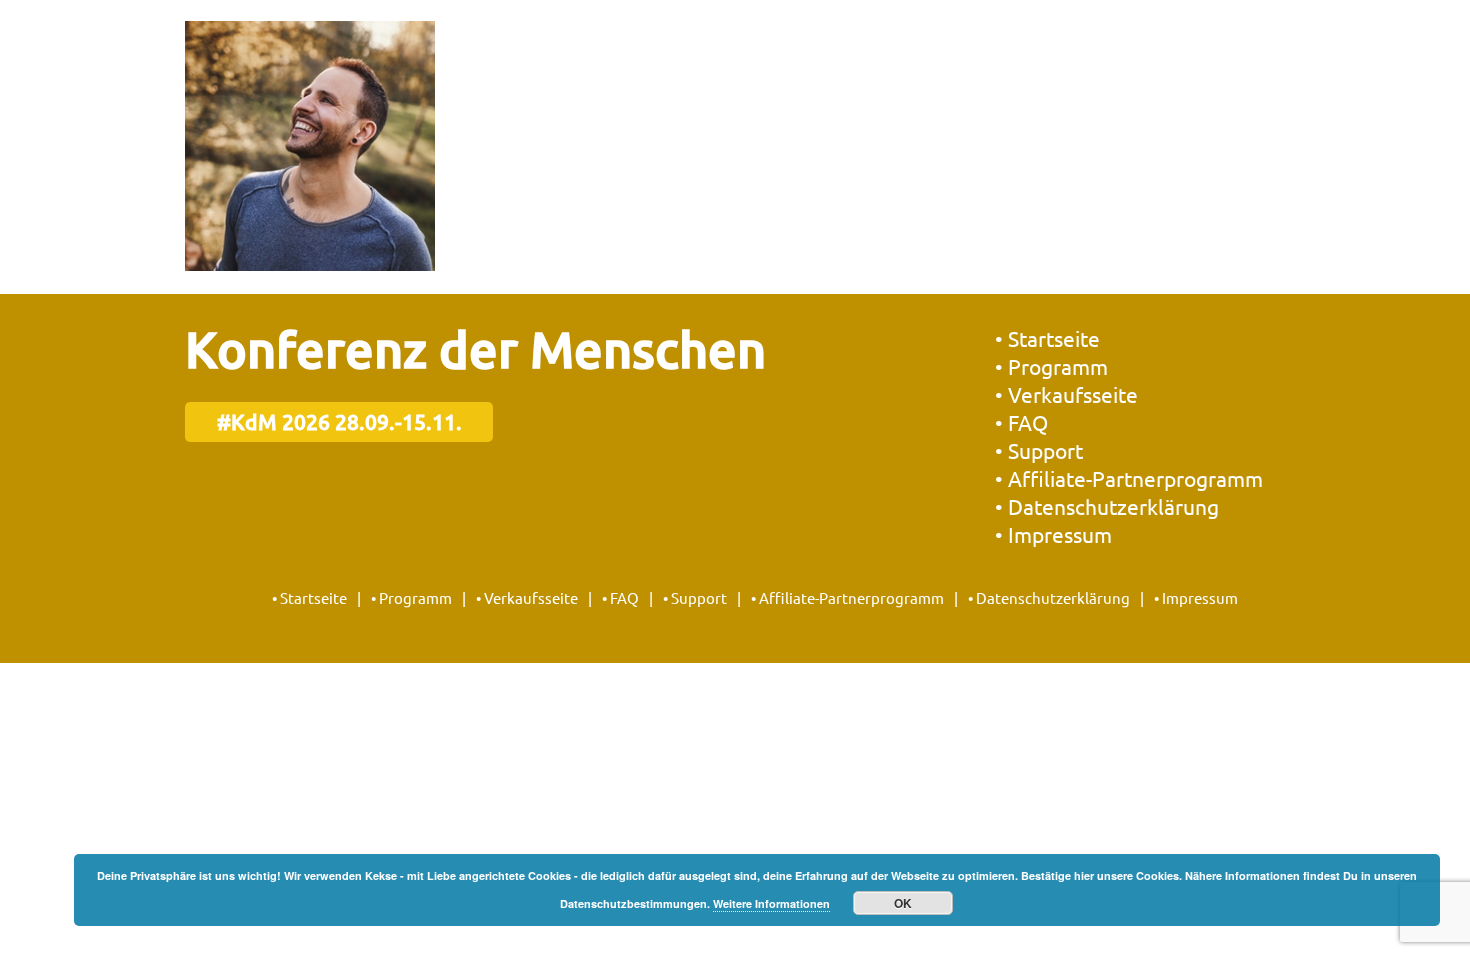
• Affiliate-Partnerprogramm (1129, 478)
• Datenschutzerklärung (1107, 506)
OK (903, 903)
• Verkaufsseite (1066, 394)
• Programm (1051, 366)
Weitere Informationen (771, 903)
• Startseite (1047, 338)
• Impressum (1053, 534)
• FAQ (1021, 422)
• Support (1039, 450)
